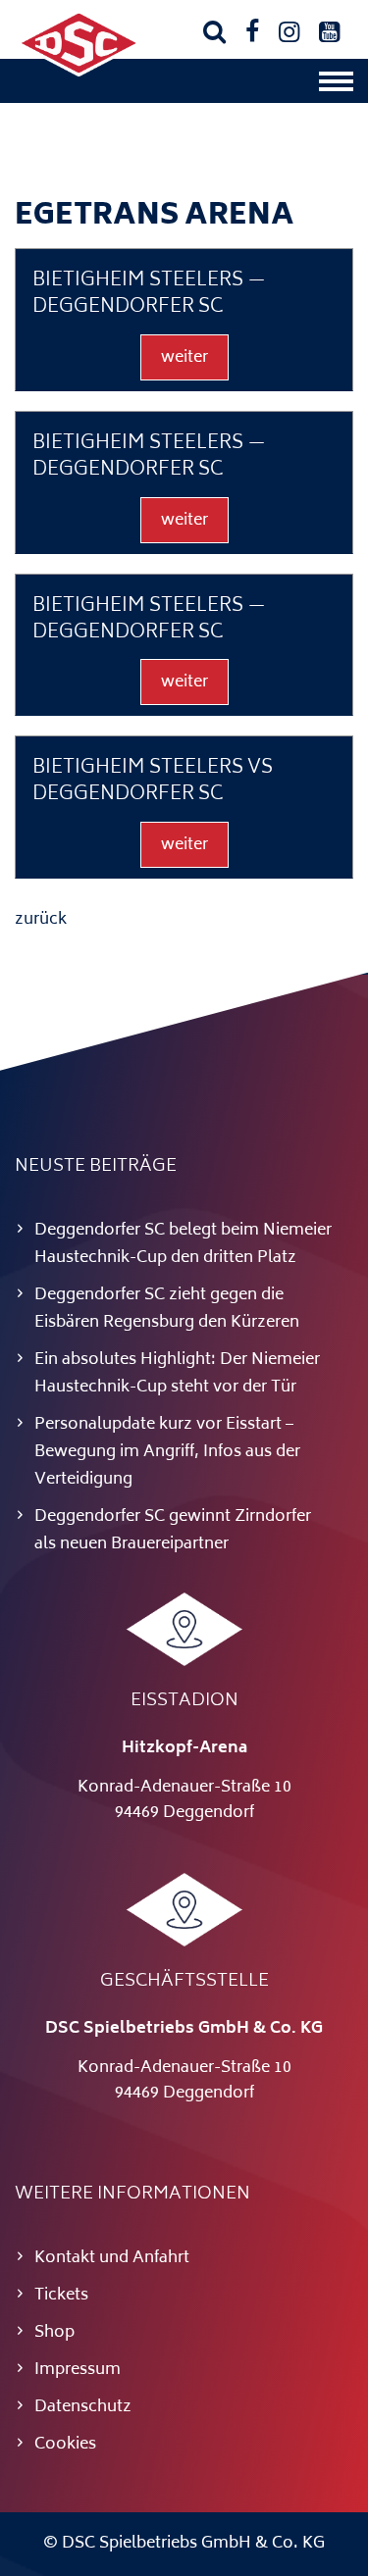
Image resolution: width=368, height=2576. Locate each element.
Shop (54, 2333)
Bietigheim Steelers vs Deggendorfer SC (153, 782)
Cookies (65, 2445)
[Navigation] (336, 86)
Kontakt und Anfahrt (112, 2258)
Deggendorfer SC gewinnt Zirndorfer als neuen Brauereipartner (173, 1531)
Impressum (78, 2370)
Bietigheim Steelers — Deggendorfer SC (149, 295)
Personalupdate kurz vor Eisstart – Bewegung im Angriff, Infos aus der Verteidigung (167, 1452)
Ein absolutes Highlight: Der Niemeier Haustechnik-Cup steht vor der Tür (177, 1374)
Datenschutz (83, 2407)
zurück (41, 920)
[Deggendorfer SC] (79, 73)
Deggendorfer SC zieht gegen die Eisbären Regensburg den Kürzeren (167, 1309)
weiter (184, 358)
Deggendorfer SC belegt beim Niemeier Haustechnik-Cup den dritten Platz (183, 1244)
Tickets (61, 2296)
